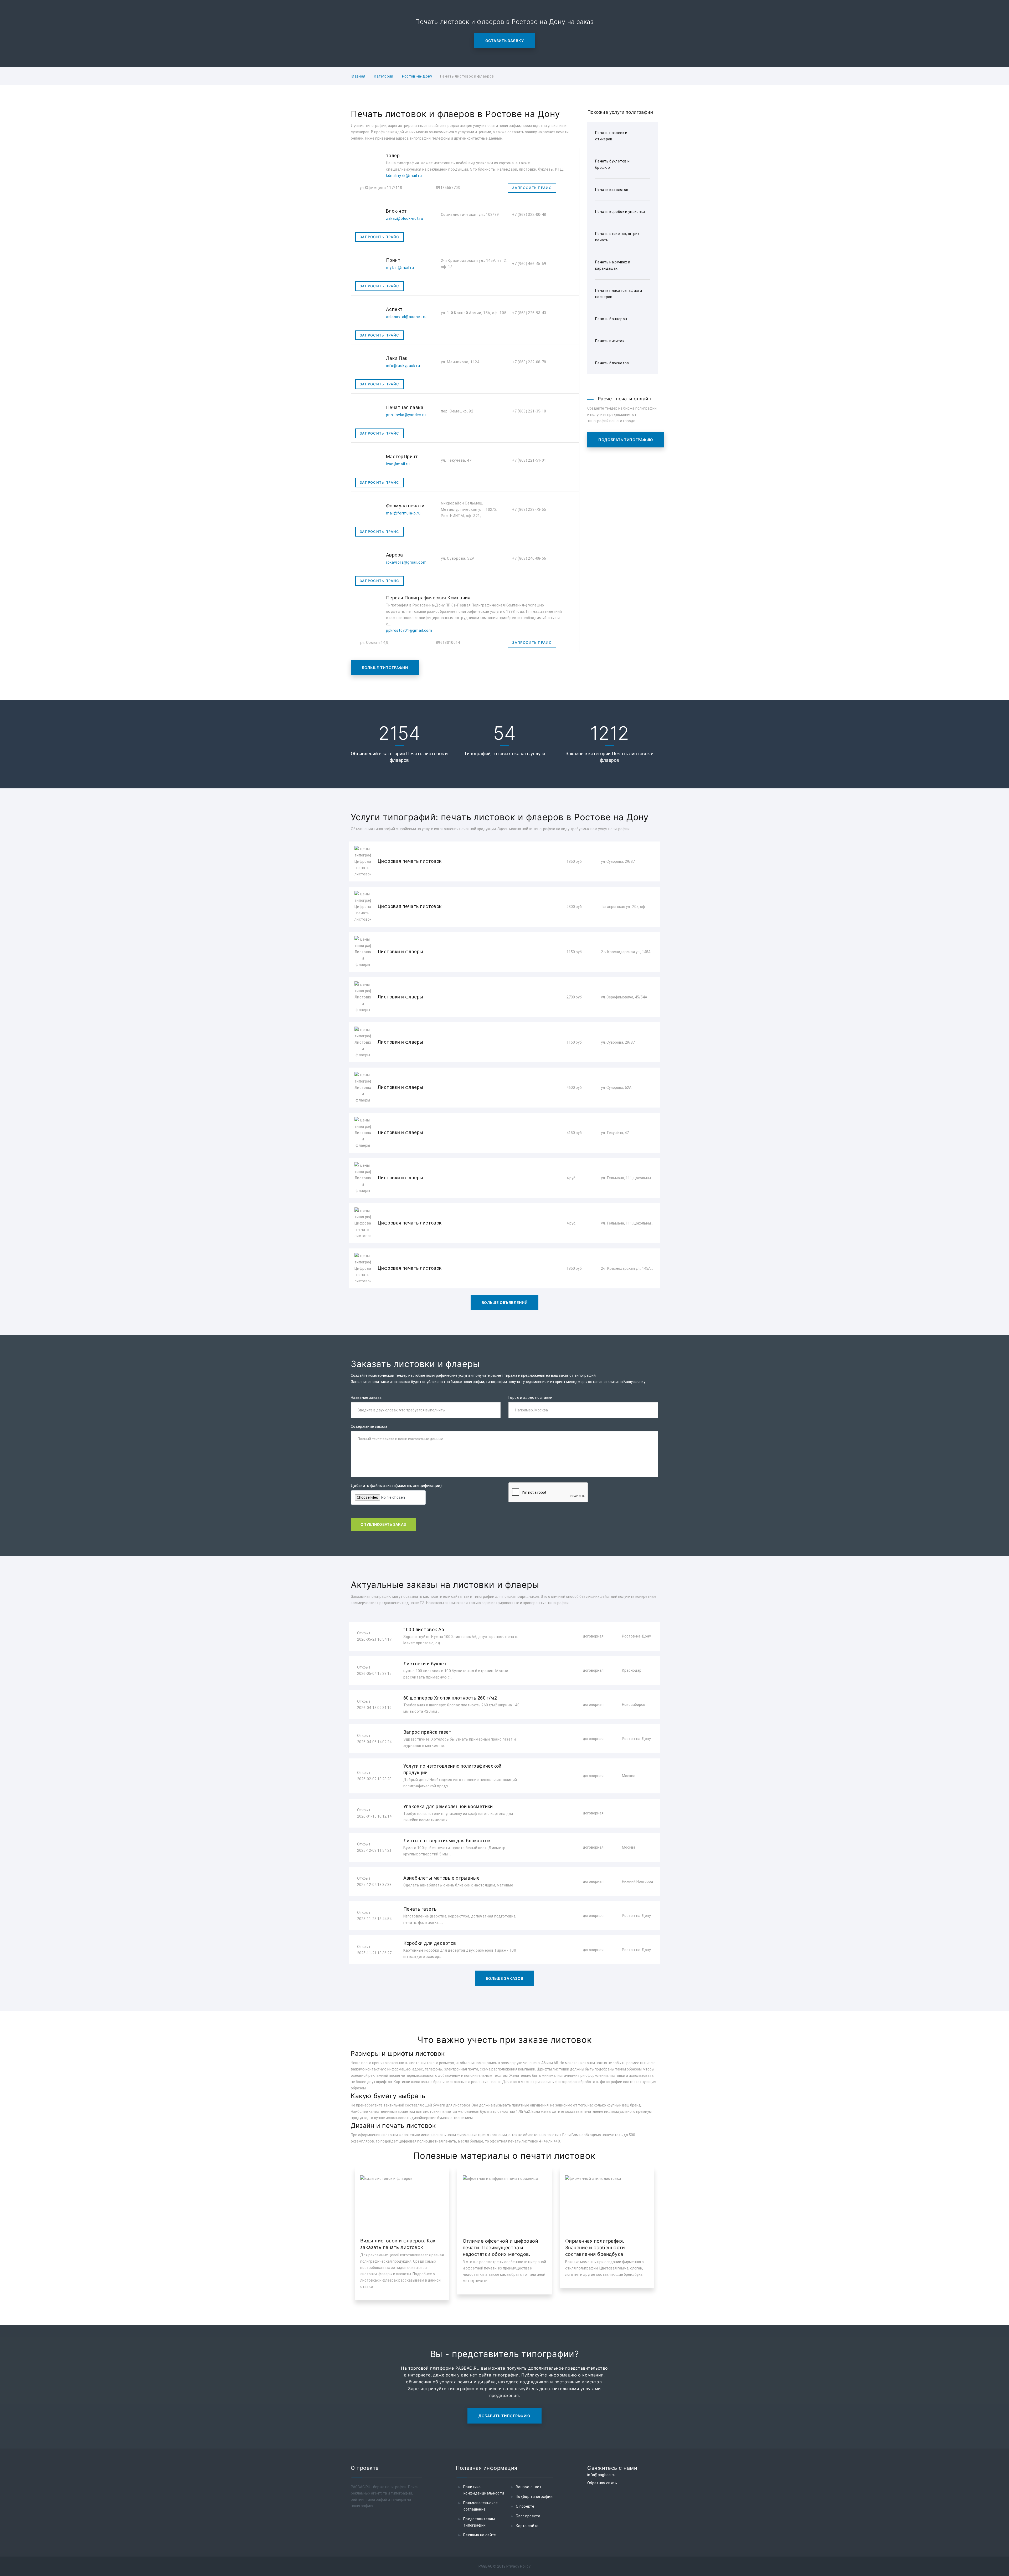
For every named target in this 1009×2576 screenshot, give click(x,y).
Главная (358, 76)
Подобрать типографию (626, 440)
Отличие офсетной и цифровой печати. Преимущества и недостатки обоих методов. (500, 2248)
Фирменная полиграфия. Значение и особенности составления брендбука (595, 2248)
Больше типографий (385, 668)
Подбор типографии (534, 2497)
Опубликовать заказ (383, 1524)
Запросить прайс (532, 188)
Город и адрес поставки (531, 1397)
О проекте (525, 2506)
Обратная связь (602, 2483)
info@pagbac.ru (601, 2475)
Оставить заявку (505, 41)
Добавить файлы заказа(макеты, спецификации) (396, 1486)
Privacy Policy (519, 2566)
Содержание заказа (369, 1426)
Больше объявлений (505, 1302)
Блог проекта (528, 2516)
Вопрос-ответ (529, 2487)
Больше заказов (505, 1978)
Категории (383, 76)
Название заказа (366, 1397)
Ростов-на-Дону (417, 76)
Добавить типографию (504, 2416)
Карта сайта (527, 2526)
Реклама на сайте (480, 2535)
